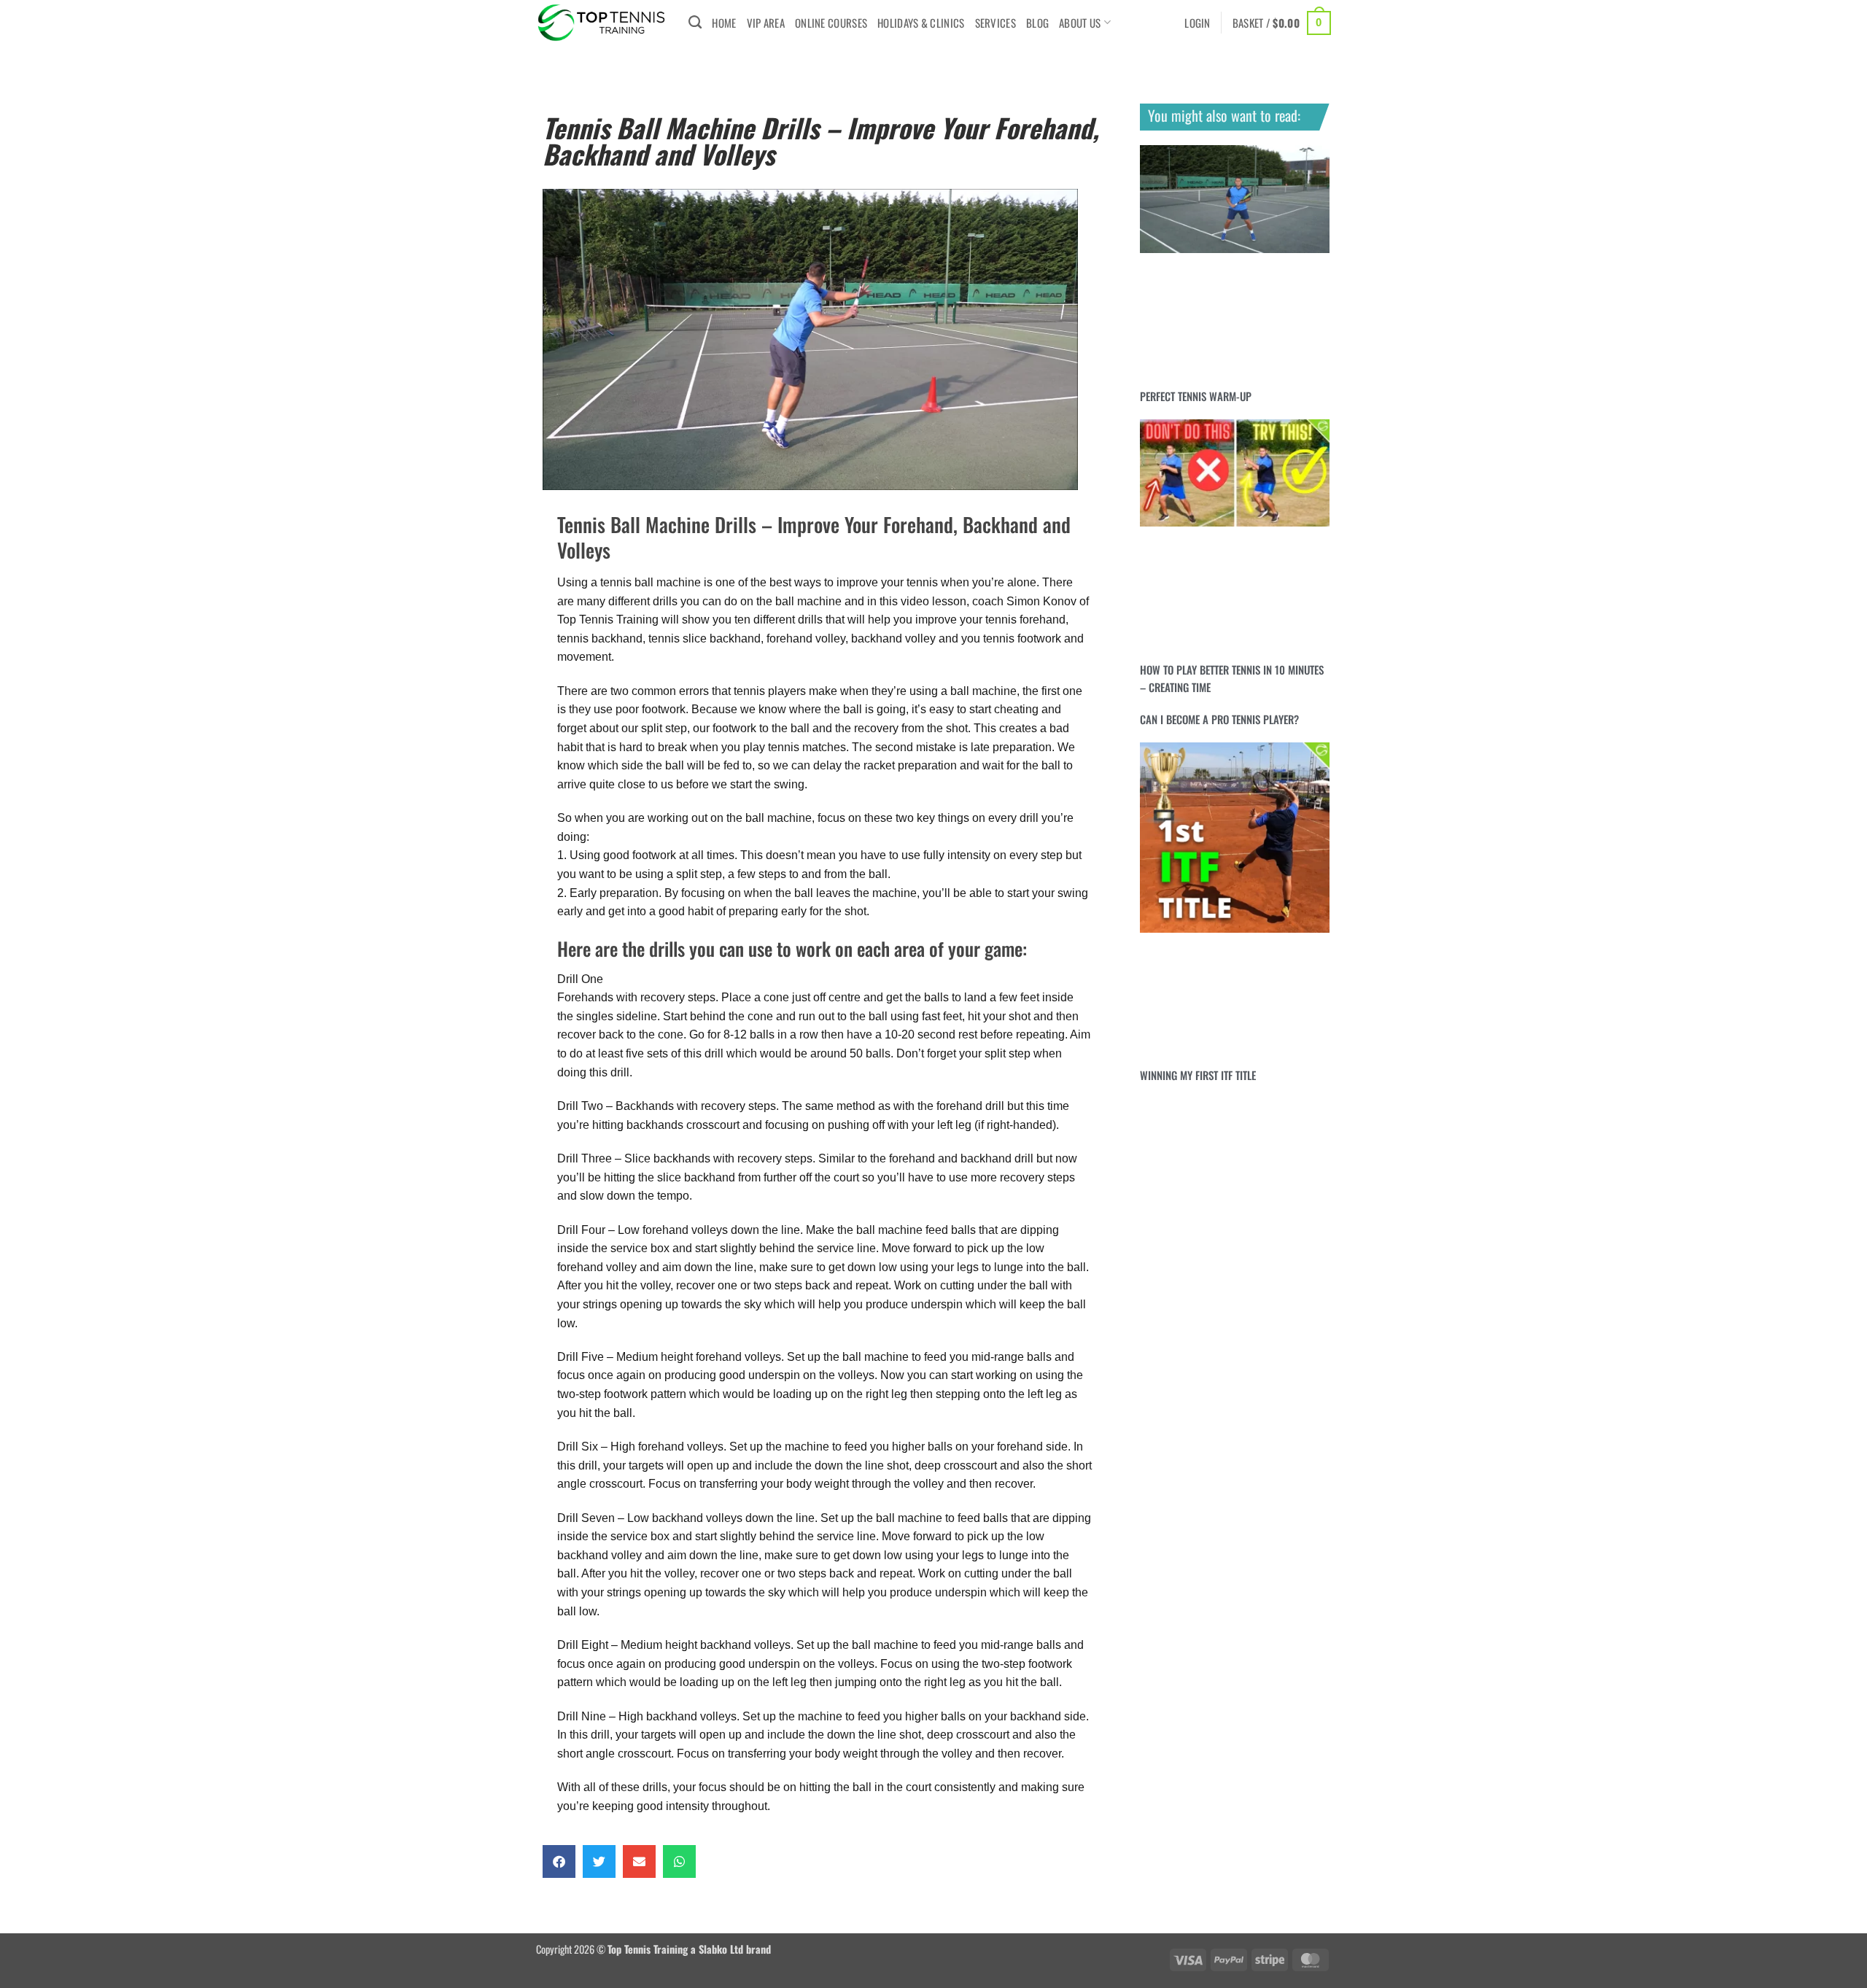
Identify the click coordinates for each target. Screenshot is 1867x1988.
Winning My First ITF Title (1198, 1075)
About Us (1080, 23)
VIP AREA (766, 23)
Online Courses (831, 23)
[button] (1198, 23)
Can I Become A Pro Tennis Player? (1219, 719)
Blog (1037, 23)
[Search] (695, 23)
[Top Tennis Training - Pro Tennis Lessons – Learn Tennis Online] (601, 23)
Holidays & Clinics (921, 23)
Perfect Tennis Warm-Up (1196, 396)
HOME (724, 23)
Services (995, 23)
